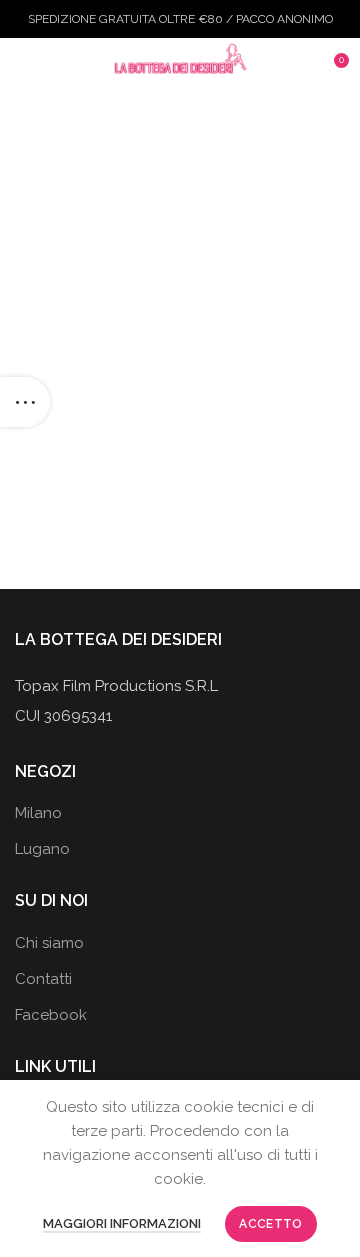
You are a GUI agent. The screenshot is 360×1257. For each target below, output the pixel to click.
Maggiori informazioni (122, 1223)
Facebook (51, 1015)
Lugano (42, 849)
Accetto (270, 1224)
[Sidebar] (25, 402)
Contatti (43, 979)
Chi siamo (49, 943)
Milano (38, 813)
